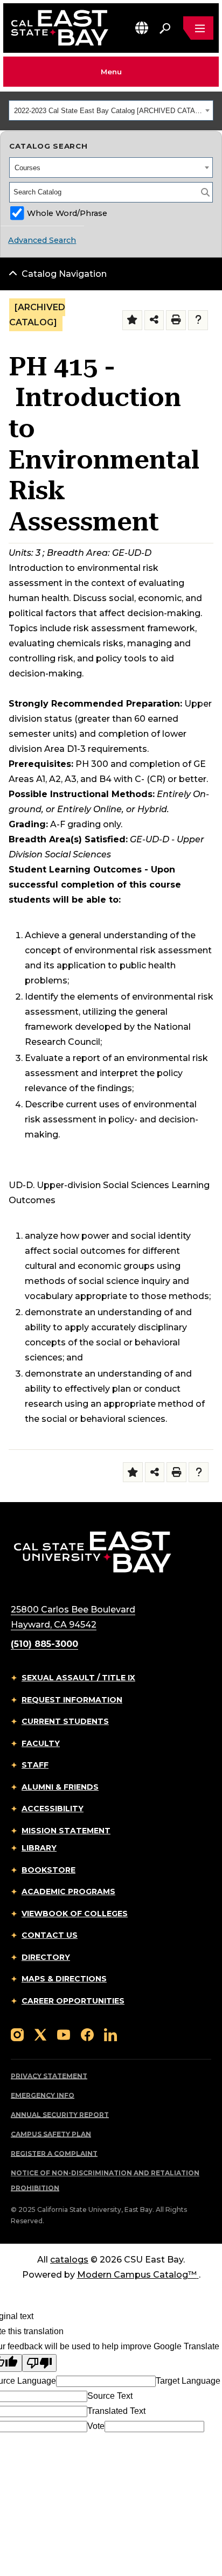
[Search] (205, 192)
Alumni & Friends (60, 1787)
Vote (96, 2426)
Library (39, 1848)
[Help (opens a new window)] (198, 320)
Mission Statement (66, 1831)
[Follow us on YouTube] (64, 2034)
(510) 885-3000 (44, 1644)
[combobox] (111, 110)
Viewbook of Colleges (75, 1914)
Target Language (188, 2381)
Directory (46, 1957)
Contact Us (50, 1935)
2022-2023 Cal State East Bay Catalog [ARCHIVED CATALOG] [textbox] (108, 111)
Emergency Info (43, 2095)
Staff (35, 1765)
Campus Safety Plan (51, 2134)
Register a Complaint (54, 2153)
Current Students (65, 1721)
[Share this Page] (154, 320)
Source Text (110, 2396)
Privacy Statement (49, 2076)
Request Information (72, 1700)
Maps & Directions (64, 1979)
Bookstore (48, 1870)
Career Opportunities (73, 2001)
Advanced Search (42, 240)
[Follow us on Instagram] (17, 2034)
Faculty (41, 1743)
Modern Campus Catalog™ (137, 2275)
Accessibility (53, 1809)
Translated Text (116, 2411)
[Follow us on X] (40, 2034)
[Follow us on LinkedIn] (110, 2034)
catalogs (69, 2260)
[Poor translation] (39, 2363)
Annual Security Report (60, 2115)
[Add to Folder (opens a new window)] (132, 320)
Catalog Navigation (64, 274)
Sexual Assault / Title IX (78, 1678)
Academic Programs (68, 1891)
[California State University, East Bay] (92, 1551)
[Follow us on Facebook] (87, 2034)
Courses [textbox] (27, 168)
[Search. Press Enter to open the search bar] (165, 28)
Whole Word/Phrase (67, 213)
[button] (142, 28)
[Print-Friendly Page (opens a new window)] (176, 320)
